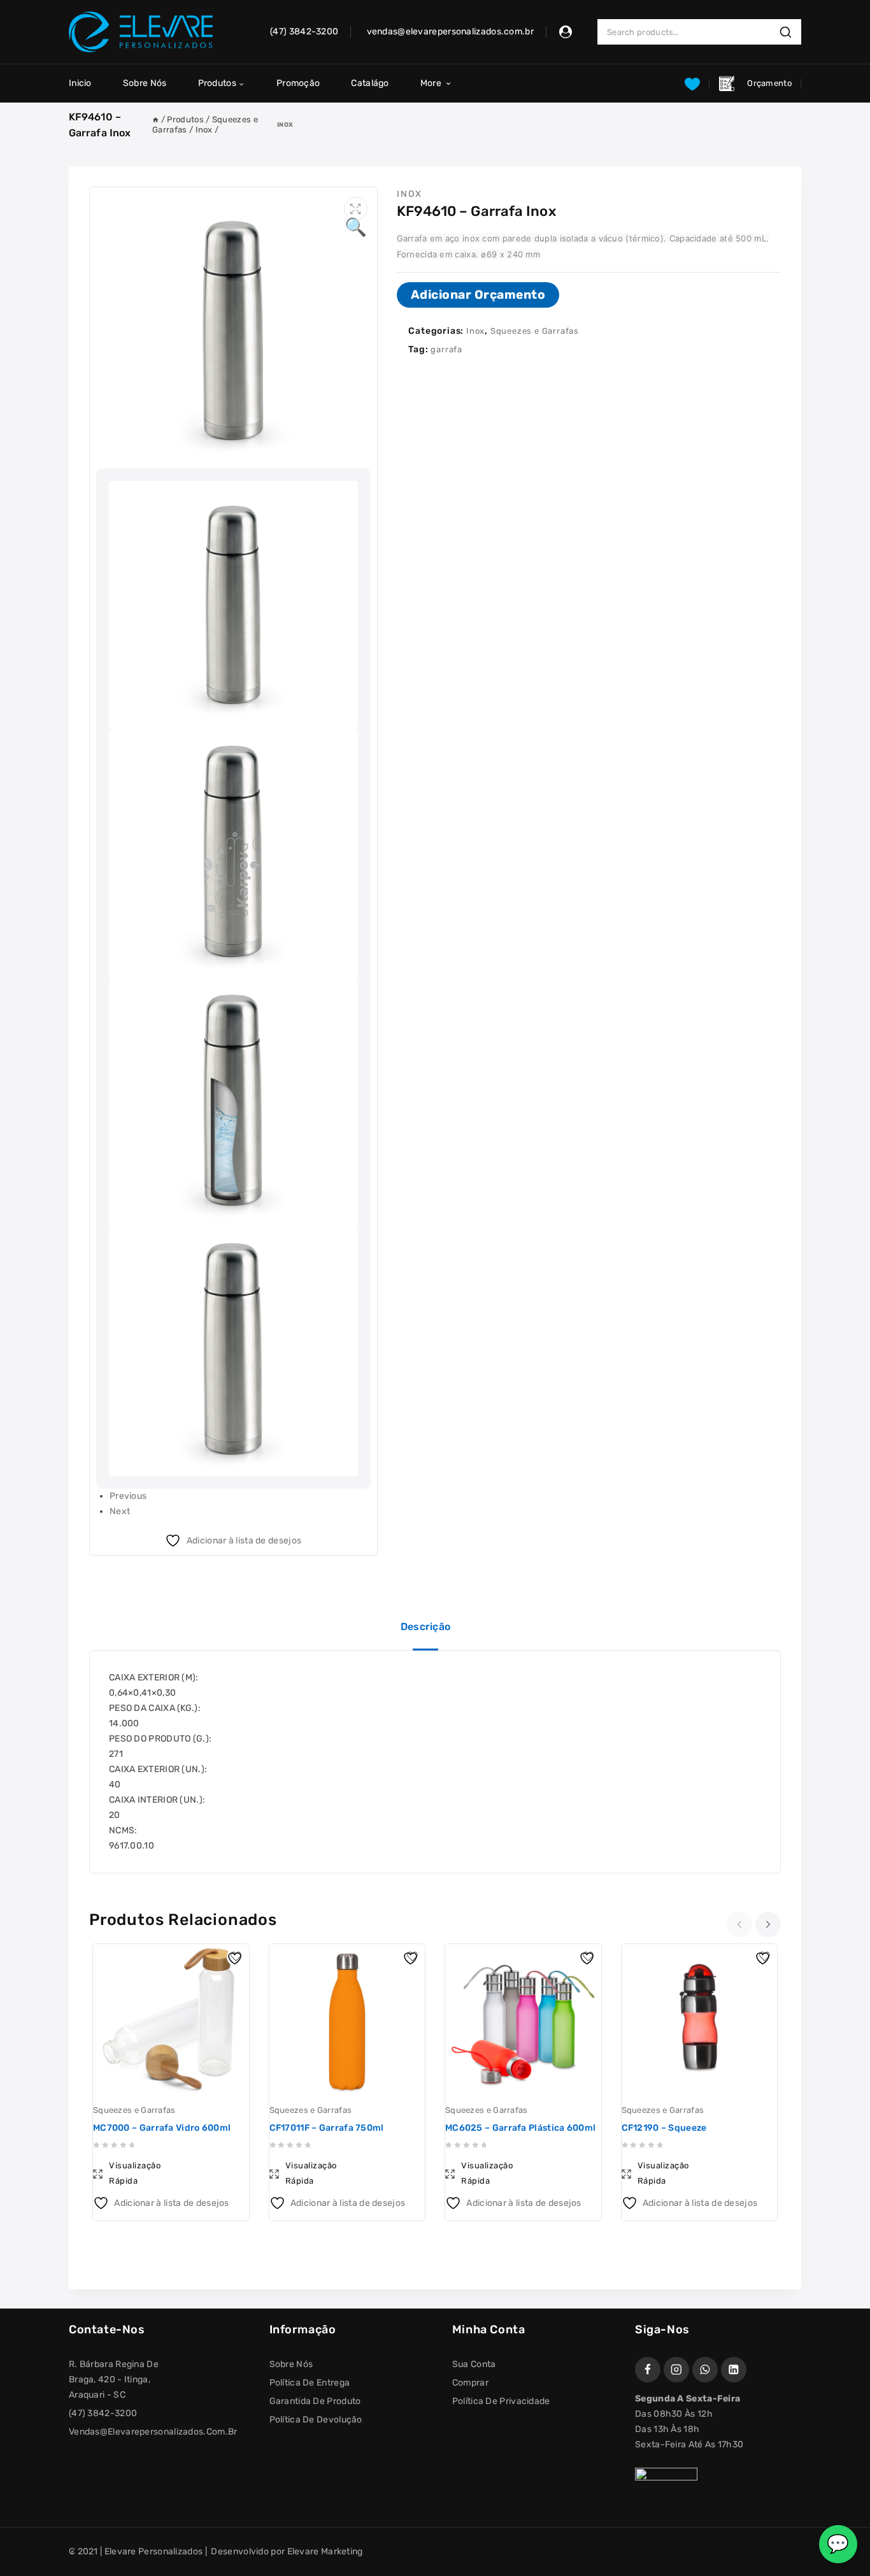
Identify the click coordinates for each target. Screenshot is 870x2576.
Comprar (470, 2383)
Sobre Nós (145, 83)
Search (789, 32)
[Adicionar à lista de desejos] (236, 1957)
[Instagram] (676, 2370)
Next (120, 1511)
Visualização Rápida (135, 2173)
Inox (285, 125)
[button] (356, 209)
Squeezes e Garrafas (535, 331)
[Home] (155, 119)
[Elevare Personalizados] (141, 32)
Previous (128, 1496)
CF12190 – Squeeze (664, 2128)
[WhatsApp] (705, 2370)
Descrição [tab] (426, 1627)
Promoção (298, 83)
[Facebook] (648, 2370)
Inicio (80, 83)
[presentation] (741, 1924)
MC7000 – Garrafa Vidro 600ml (162, 2128)
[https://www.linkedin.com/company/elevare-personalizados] (734, 2370)
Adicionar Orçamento (478, 295)
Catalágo (370, 83)
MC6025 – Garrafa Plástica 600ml (520, 2128)
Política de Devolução (316, 2420)
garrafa (446, 349)
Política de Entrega (310, 2383)
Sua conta (474, 2364)
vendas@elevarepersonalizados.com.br (153, 2432)
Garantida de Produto (315, 2401)
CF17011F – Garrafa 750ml (327, 2128)
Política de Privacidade (501, 2401)
